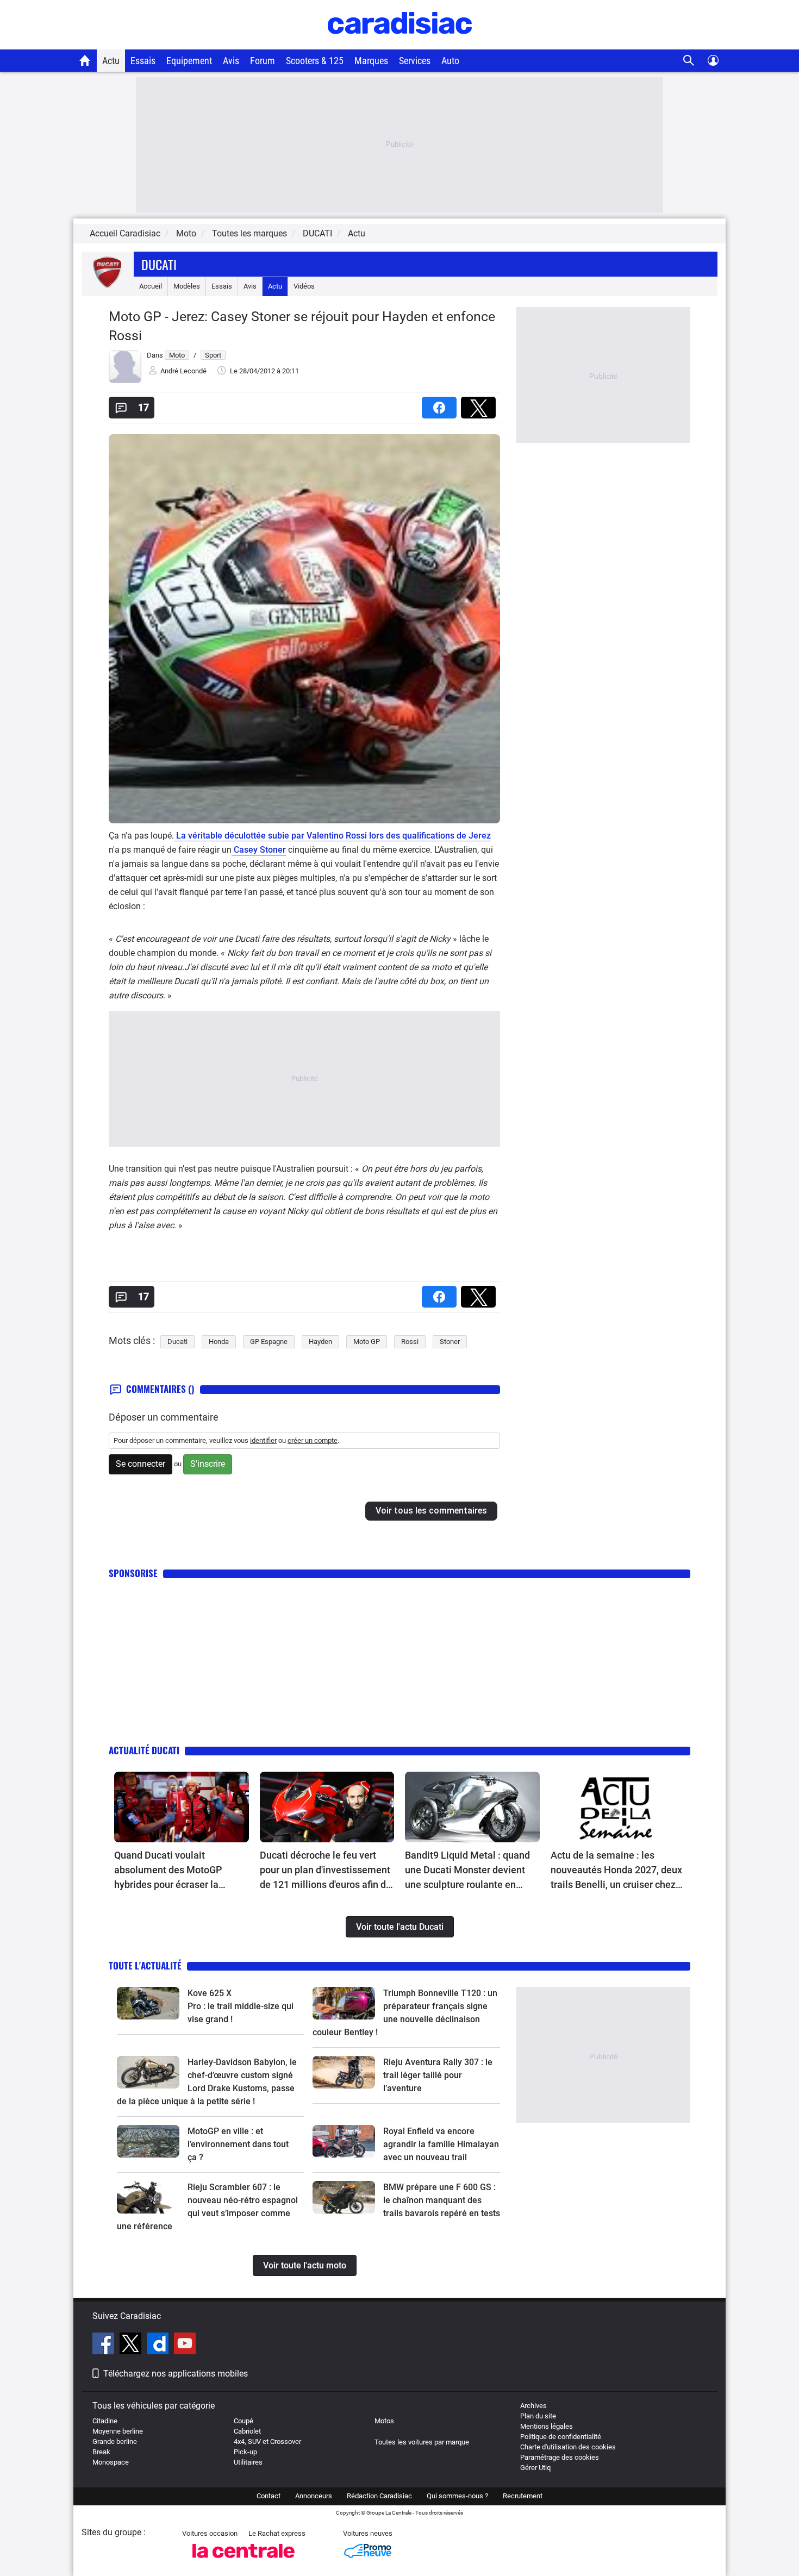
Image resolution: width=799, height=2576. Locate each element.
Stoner (450, 1342)
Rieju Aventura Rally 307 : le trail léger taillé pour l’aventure (438, 2075)
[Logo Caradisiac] (400, 44)
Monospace (111, 2462)
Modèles (187, 286)
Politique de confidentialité (561, 2437)
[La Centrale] (244, 2561)
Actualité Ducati (144, 1750)
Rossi (410, 1342)
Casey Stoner (259, 850)
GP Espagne (269, 1342)
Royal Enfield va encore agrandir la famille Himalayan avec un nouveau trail (441, 2144)
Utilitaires (248, 2462)
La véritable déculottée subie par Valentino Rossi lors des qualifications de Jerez (332, 836)
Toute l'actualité (145, 1965)
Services (415, 61)
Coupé (244, 2421)
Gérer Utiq (535, 2468)
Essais (143, 61)
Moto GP (367, 1342)
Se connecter (141, 1464)
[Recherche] (689, 61)
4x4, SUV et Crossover (267, 2441)
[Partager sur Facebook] (441, 404)
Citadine (105, 2421)
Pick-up (245, 2452)
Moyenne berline (118, 2431)
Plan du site (538, 2416)
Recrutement (523, 2496)
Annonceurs (314, 2496)
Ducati (159, 264)
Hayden (320, 1342)
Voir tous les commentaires (431, 1511)
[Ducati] (108, 286)
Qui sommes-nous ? (457, 2496)
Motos (384, 2421)
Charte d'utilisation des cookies (568, 2447)
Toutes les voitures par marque (422, 2442)
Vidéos (304, 286)
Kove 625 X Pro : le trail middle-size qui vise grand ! (242, 2006)
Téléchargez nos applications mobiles (176, 2374)
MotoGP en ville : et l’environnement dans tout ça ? (238, 2144)
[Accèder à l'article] (182, 1807)
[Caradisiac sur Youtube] (185, 2345)
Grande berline (115, 2441)
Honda (219, 1342)
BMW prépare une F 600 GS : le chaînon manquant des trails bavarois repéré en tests (442, 2200)
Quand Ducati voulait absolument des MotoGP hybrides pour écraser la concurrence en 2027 (168, 1871)
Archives (533, 2406)
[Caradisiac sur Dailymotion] (159, 2345)
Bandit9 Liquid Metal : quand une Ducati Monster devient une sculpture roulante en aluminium (467, 1871)
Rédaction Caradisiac (379, 2496)
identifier (263, 1440)
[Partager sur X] (480, 404)
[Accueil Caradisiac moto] (85, 60)
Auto (450, 61)
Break (101, 2452)
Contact (269, 2496)
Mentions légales (547, 2426)
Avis (231, 61)
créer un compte (313, 1440)
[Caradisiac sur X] (132, 2345)
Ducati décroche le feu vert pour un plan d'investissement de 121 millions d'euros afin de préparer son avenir (326, 1871)
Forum (263, 61)
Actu (111, 61)
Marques (371, 61)
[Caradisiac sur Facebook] (105, 2345)
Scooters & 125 (315, 61)
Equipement (189, 61)
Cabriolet (247, 2431)
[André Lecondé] (125, 381)
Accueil (151, 286)
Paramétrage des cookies (560, 2457)
